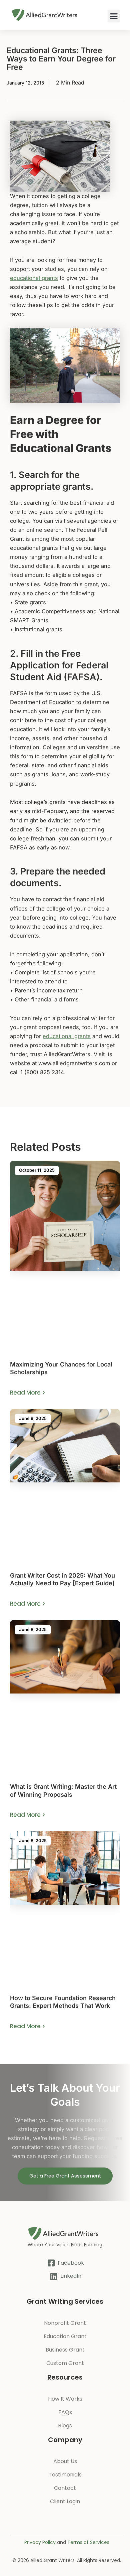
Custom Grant (65, 2363)
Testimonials (65, 2475)
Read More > (28, 1393)
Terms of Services (88, 2542)
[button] (114, 16)
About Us (65, 2461)
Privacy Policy (40, 2542)
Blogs (65, 2426)
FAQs (65, 2412)
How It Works (65, 2399)
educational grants (34, 278)
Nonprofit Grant (65, 2323)
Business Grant (65, 2350)
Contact (65, 2488)
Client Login (65, 2501)
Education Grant (65, 2336)
